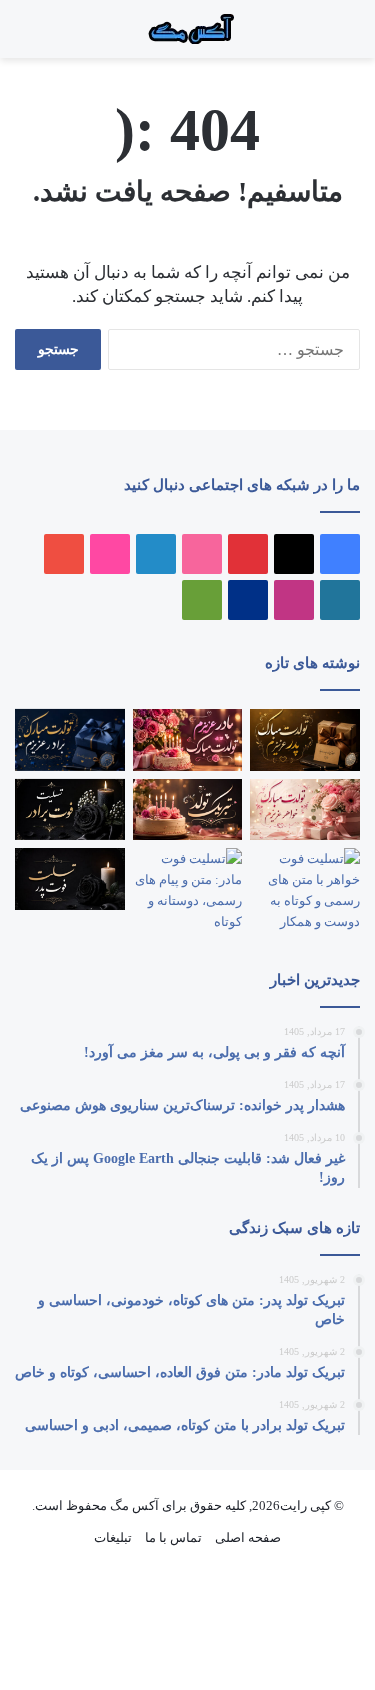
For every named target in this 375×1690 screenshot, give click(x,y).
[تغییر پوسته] (25, 36)
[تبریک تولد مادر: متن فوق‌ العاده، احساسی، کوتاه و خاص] (188, 740)
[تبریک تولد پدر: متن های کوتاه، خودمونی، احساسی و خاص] (305, 740)
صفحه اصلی (248, 1537)
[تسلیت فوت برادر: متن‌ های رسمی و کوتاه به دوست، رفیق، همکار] (70, 810)
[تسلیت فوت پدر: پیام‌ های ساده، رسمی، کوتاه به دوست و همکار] (70, 879)
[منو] (335, 36)
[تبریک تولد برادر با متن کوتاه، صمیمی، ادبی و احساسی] (70, 740)
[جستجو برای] (315, 36)
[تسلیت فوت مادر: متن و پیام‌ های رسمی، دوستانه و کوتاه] (188, 890)
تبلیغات (113, 1537)
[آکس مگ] (188, 29)
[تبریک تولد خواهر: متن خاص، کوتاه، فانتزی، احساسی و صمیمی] (305, 810)
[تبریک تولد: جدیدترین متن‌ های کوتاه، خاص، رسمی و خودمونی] (188, 810)
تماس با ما (173, 1537)
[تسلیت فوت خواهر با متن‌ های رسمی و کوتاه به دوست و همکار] (305, 890)
